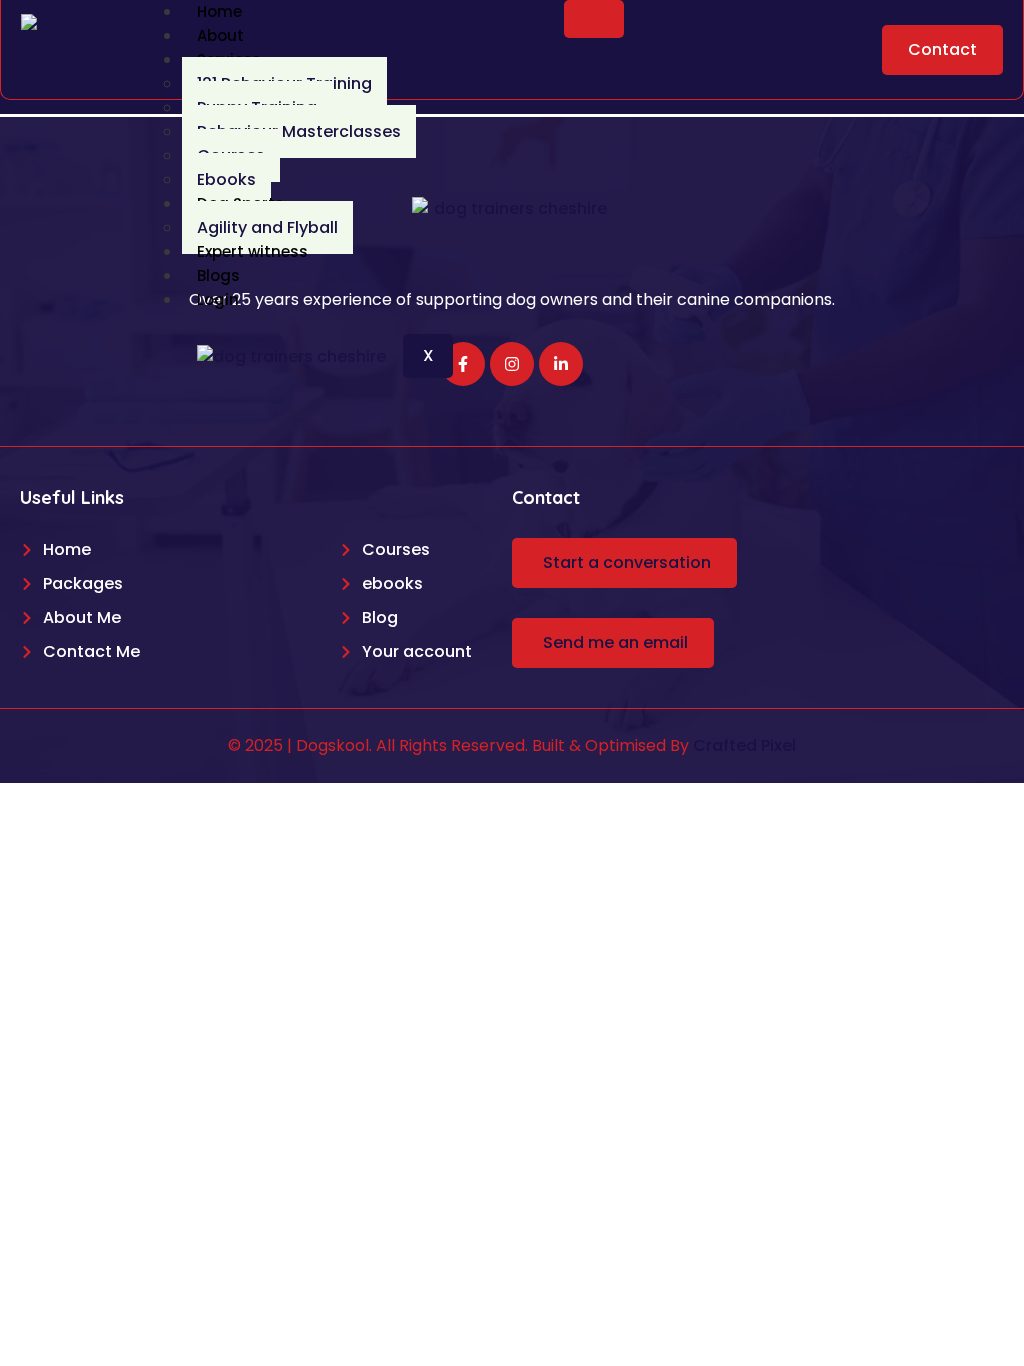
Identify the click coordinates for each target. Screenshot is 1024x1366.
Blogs (218, 275)
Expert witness (252, 251)
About (220, 35)
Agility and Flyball (267, 227)
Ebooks (226, 179)
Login (218, 299)
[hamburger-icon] (594, 19)
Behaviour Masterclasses (299, 131)
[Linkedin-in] (561, 364)
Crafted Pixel (744, 745)
